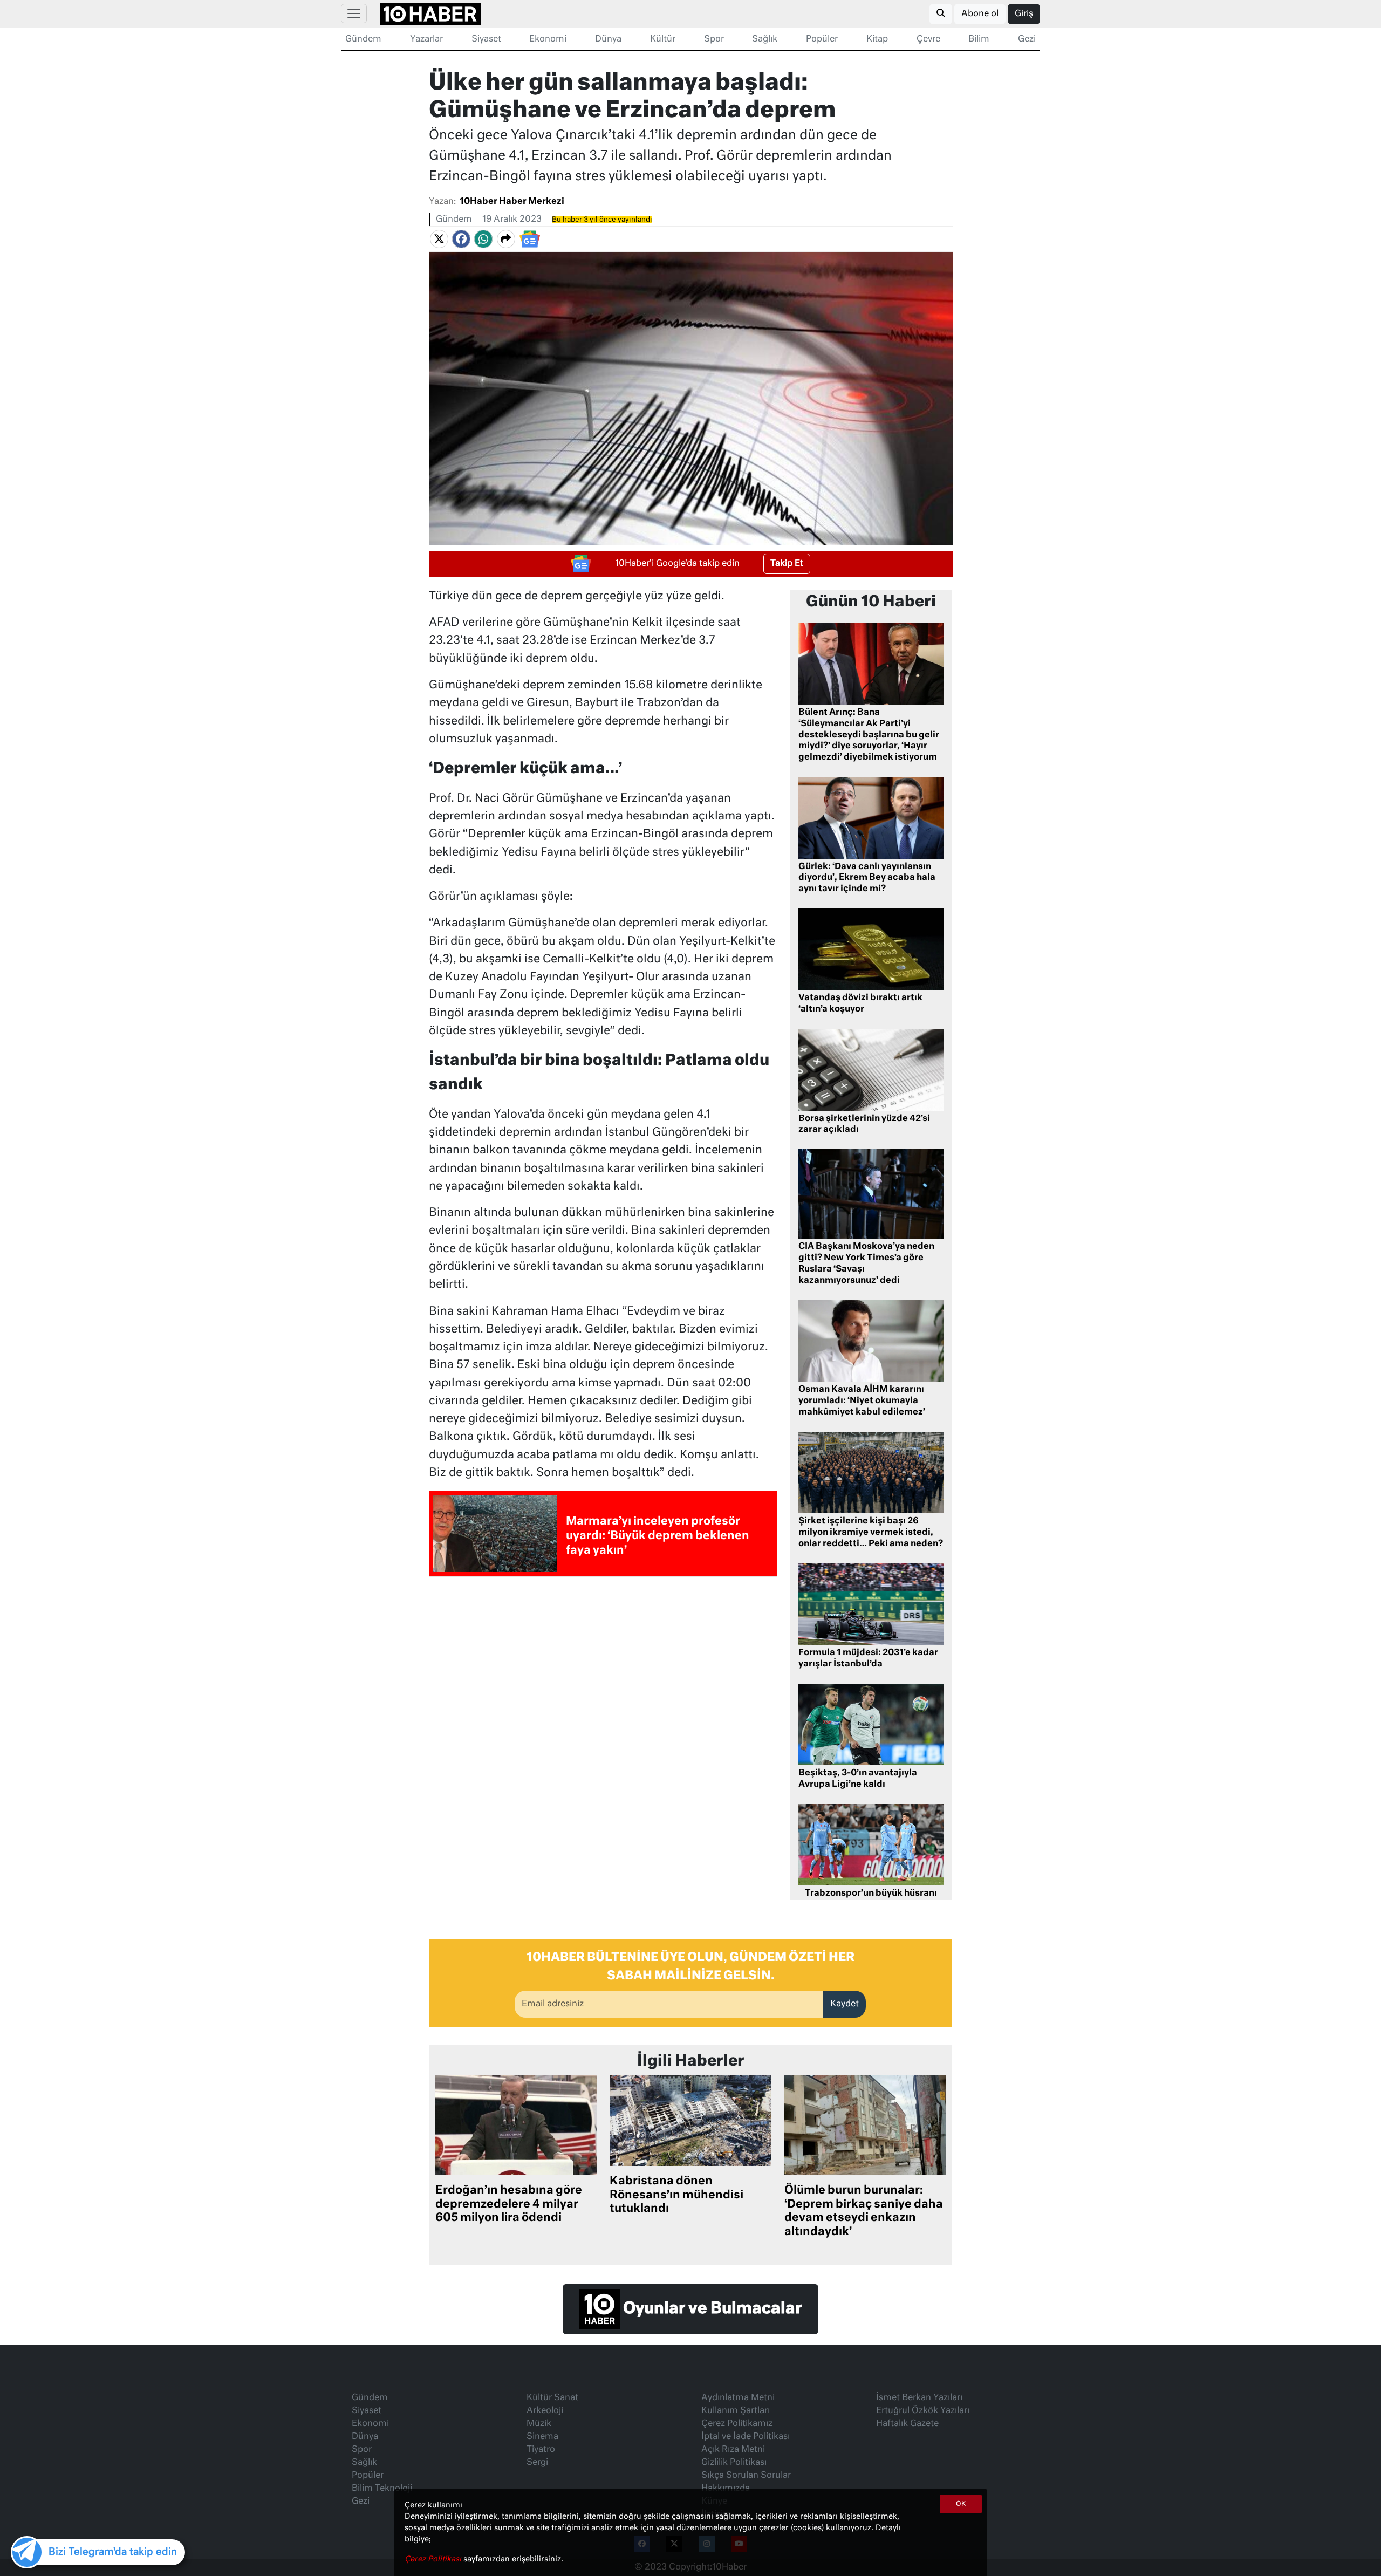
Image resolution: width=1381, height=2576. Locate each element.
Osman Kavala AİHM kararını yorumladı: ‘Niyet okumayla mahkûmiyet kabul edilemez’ (862, 1401)
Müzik (539, 2424)
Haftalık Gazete (907, 2424)
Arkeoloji (545, 2411)
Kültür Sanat (552, 2398)
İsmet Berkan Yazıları (919, 2398)
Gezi (1027, 39)
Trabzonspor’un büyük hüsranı (871, 1894)
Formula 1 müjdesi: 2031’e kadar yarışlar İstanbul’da (868, 1659)
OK (961, 2504)
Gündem (363, 39)
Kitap (877, 39)
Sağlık (765, 39)
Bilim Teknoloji (382, 2489)
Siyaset (486, 39)
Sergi (537, 2463)
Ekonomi (548, 39)
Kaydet (845, 2004)
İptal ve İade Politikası (746, 2437)
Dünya (608, 39)
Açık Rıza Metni (733, 2450)
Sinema (542, 2437)
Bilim (979, 39)
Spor (714, 39)
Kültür (663, 39)
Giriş (1024, 14)
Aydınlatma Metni (738, 2398)
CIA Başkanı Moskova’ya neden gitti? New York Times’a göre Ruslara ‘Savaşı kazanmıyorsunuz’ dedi (866, 1263)
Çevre (928, 39)
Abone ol (980, 14)
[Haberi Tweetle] (439, 239)
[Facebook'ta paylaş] (461, 239)
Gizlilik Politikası (734, 2463)
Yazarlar (426, 39)
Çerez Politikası (434, 2559)
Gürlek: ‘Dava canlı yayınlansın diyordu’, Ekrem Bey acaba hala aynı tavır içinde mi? (867, 878)
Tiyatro (541, 2450)
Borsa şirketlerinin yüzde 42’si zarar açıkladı (864, 1125)
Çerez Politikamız (737, 2424)
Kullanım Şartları (736, 2411)
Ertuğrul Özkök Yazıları (923, 2411)
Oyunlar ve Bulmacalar (711, 2309)
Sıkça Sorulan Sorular (746, 2476)
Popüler (822, 39)
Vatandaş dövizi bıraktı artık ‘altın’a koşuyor (860, 1004)
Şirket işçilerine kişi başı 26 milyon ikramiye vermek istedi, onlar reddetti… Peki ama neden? (871, 1533)
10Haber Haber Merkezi (512, 202)
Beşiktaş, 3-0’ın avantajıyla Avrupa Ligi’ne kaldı (858, 1779)
